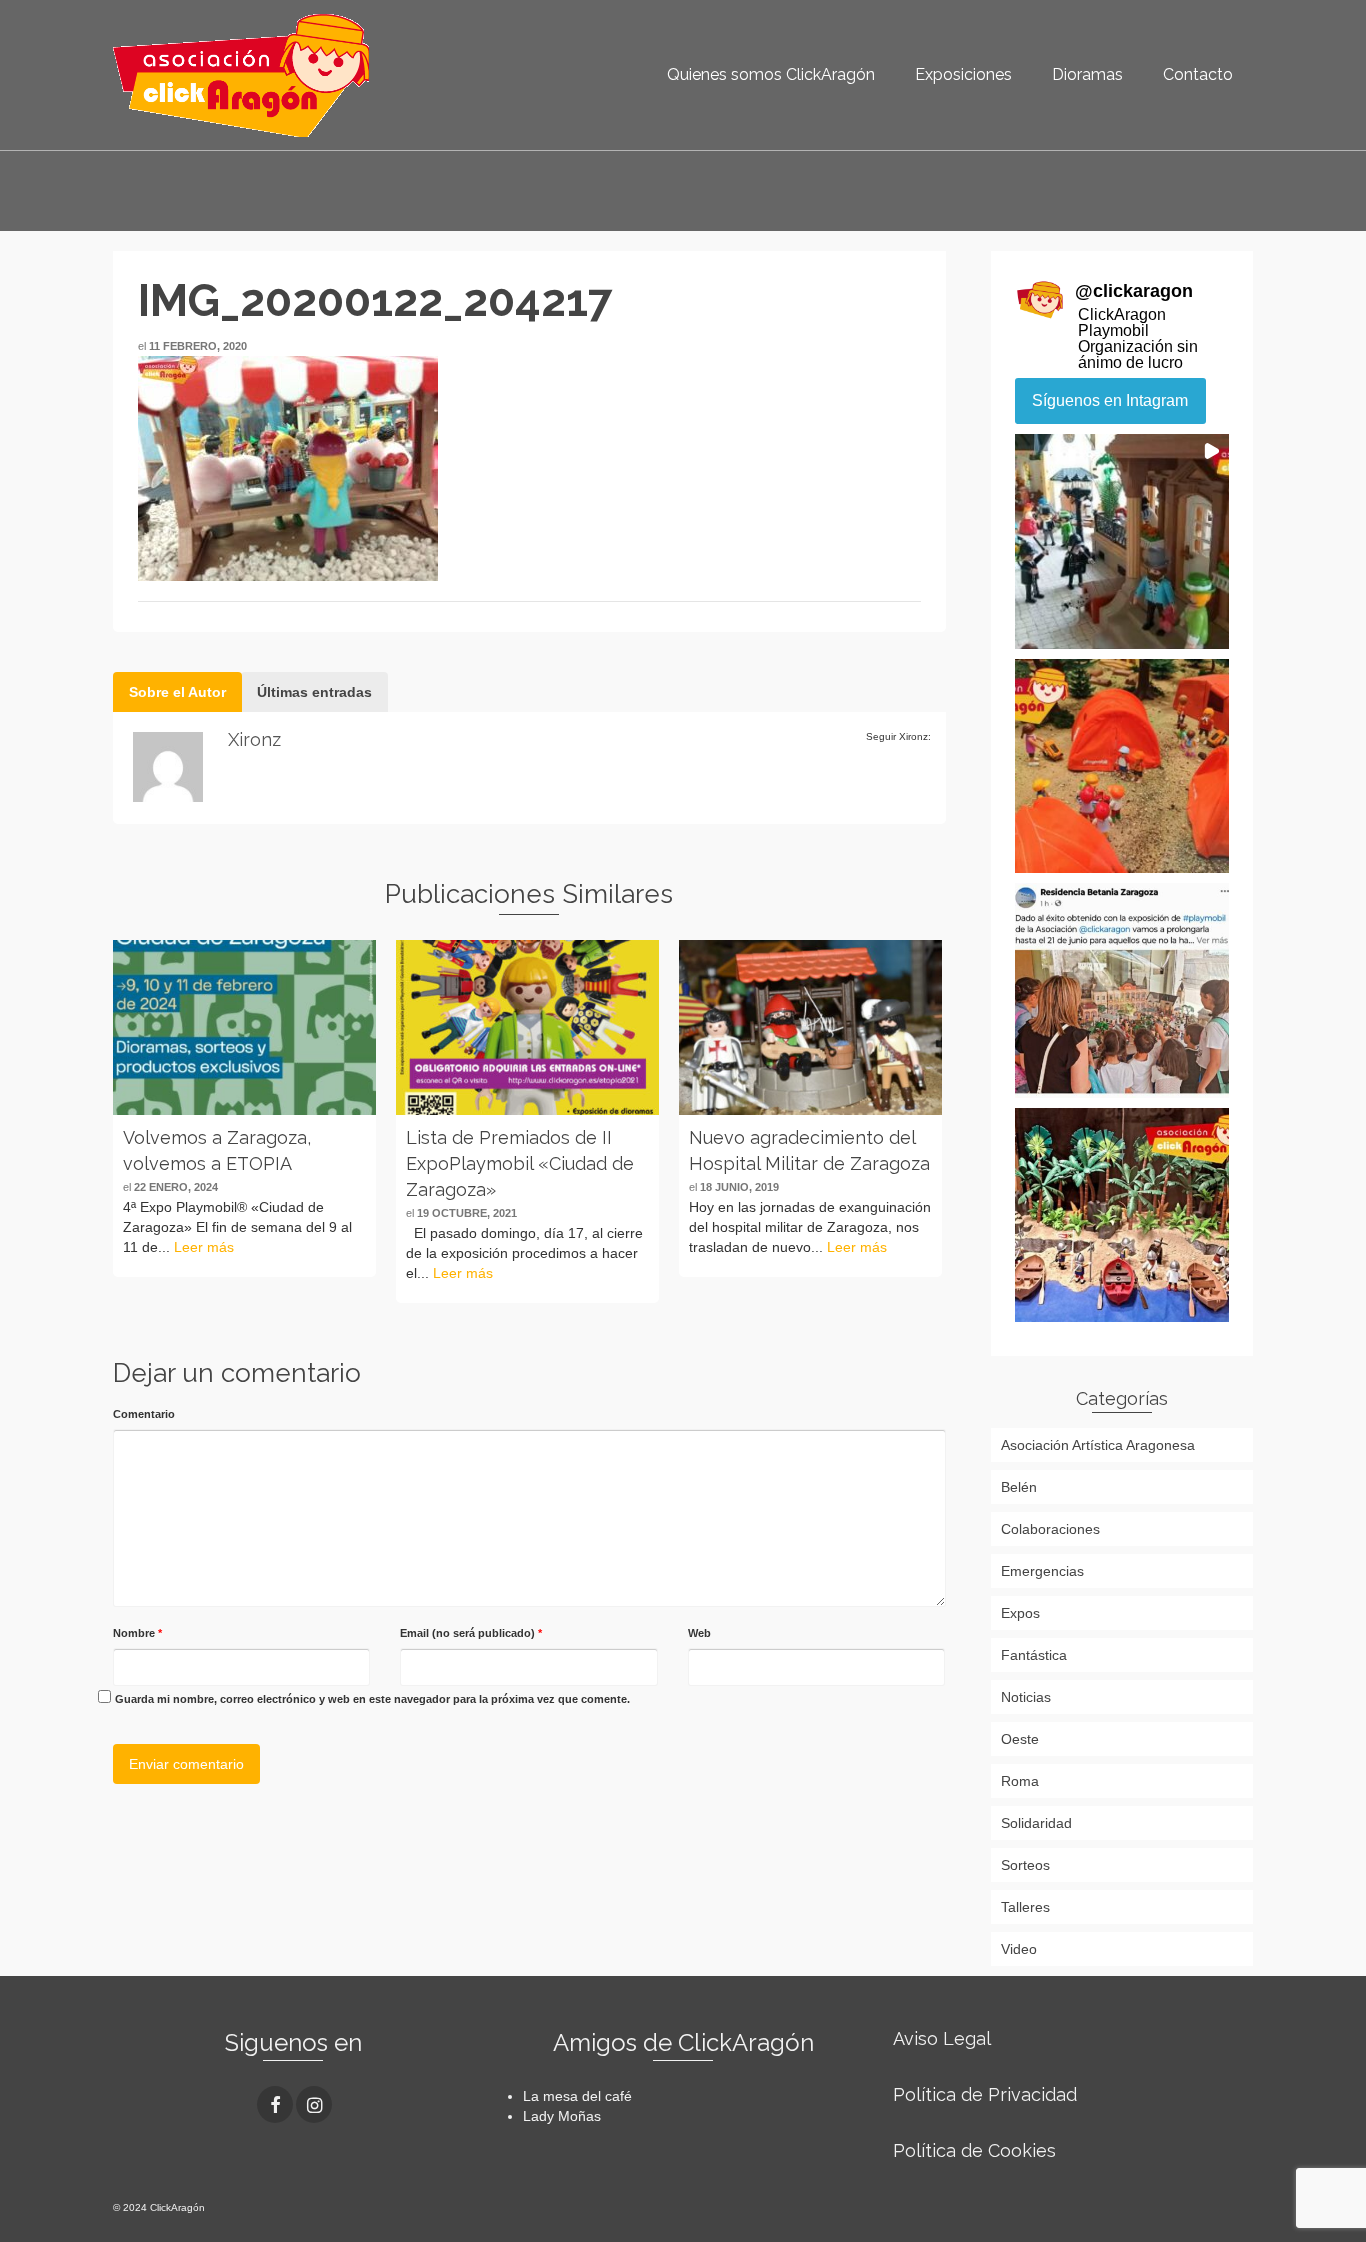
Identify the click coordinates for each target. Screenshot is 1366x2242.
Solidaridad (1036, 1823)
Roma (1020, 1781)
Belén (1019, 1487)
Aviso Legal (942, 2038)
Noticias (1026, 1697)
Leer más (204, 1247)
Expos (1020, 1613)
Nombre (137, 1633)
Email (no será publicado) (471, 1633)
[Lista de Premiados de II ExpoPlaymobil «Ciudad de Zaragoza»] (527, 1027)
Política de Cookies (974, 2150)
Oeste (1020, 1739)
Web (699, 1633)
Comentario (144, 1414)
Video (1019, 1949)
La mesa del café (577, 2096)
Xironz (254, 739)
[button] (1122, 541)
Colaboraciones (1050, 1529)
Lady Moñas (562, 2116)
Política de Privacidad (985, 2094)
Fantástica (1034, 1655)
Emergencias (1042, 1571)
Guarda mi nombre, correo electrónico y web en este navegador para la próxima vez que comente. (372, 1699)
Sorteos (1025, 1865)
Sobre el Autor (177, 692)
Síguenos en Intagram (1110, 400)
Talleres (1025, 1907)
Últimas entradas (314, 692)
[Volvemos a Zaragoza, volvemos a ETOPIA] (244, 1027)
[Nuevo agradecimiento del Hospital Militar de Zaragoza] (810, 1027)
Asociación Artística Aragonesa (1098, 1445)
